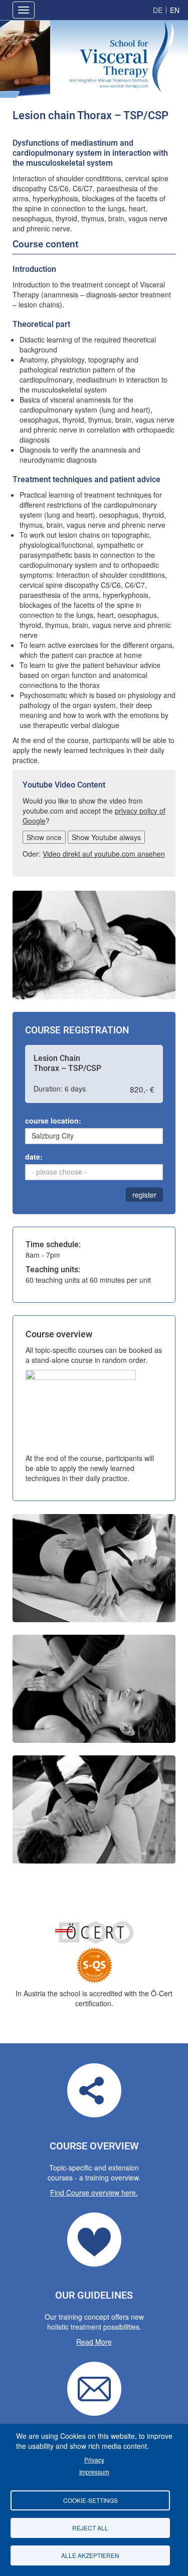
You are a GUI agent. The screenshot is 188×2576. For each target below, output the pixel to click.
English (175, 10)
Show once (44, 837)
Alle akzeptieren (90, 2555)
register (144, 1195)
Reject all (90, 2528)
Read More (94, 2342)
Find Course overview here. (94, 2192)
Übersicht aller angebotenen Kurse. (94, 2090)
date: (34, 1157)
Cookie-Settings (90, 2500)
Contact (94, 2389)
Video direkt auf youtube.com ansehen (104, 854)
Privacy (94, 2460)
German (158, 10)
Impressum (94, 2472)
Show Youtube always (106, 837)
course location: (53, 1121)
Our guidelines (94, 2240)
